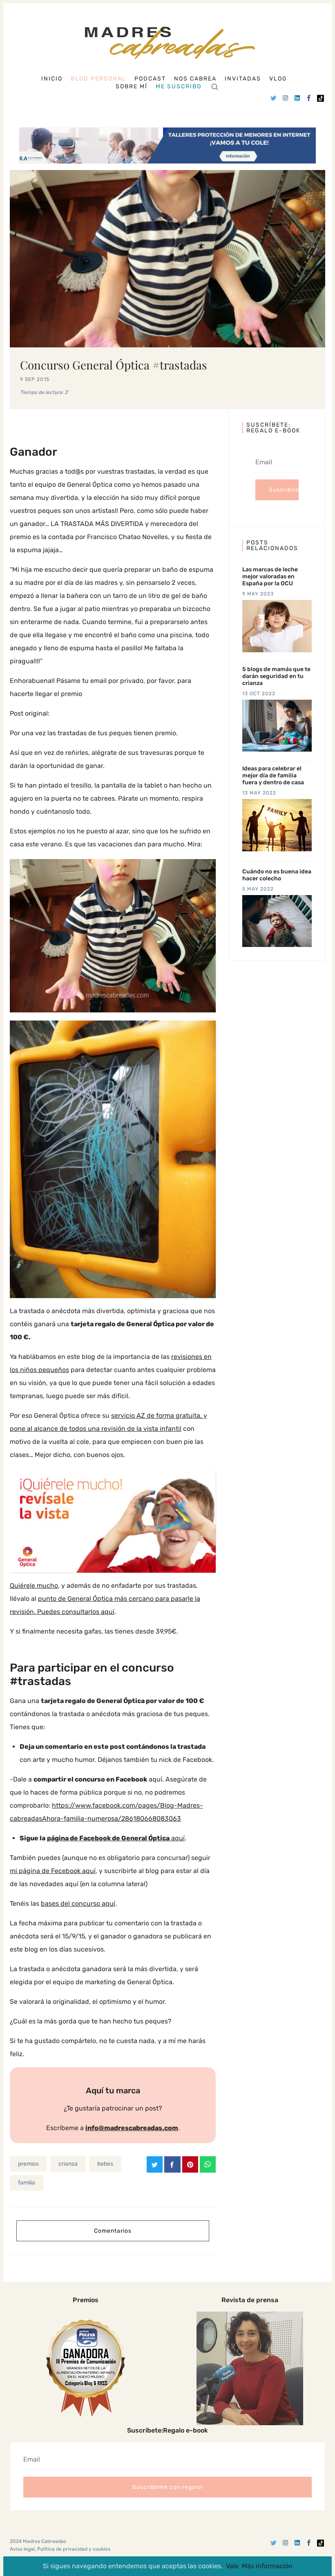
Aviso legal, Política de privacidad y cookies (60, 2549)
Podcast (150, 79)
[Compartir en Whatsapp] (208, 2164)
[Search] (215, 86)
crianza (68, 2164)
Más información (267, 2566)
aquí (116, 1838)
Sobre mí (132, 87)
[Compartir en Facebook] (172, 2164)
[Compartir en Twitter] (155, 2164)
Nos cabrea (195, 79)
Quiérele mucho (34, 1586)
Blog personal (98, 79)
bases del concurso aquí (78, 1903)
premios (28, 2164)
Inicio (52, 79)
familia (27, 2183)
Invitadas (243, 79)
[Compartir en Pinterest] (190, 2164)
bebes (105, 2164)
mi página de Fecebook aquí (53, 1871)
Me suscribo (179, 87)
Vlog (278, 79)
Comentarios (113, 2231)
